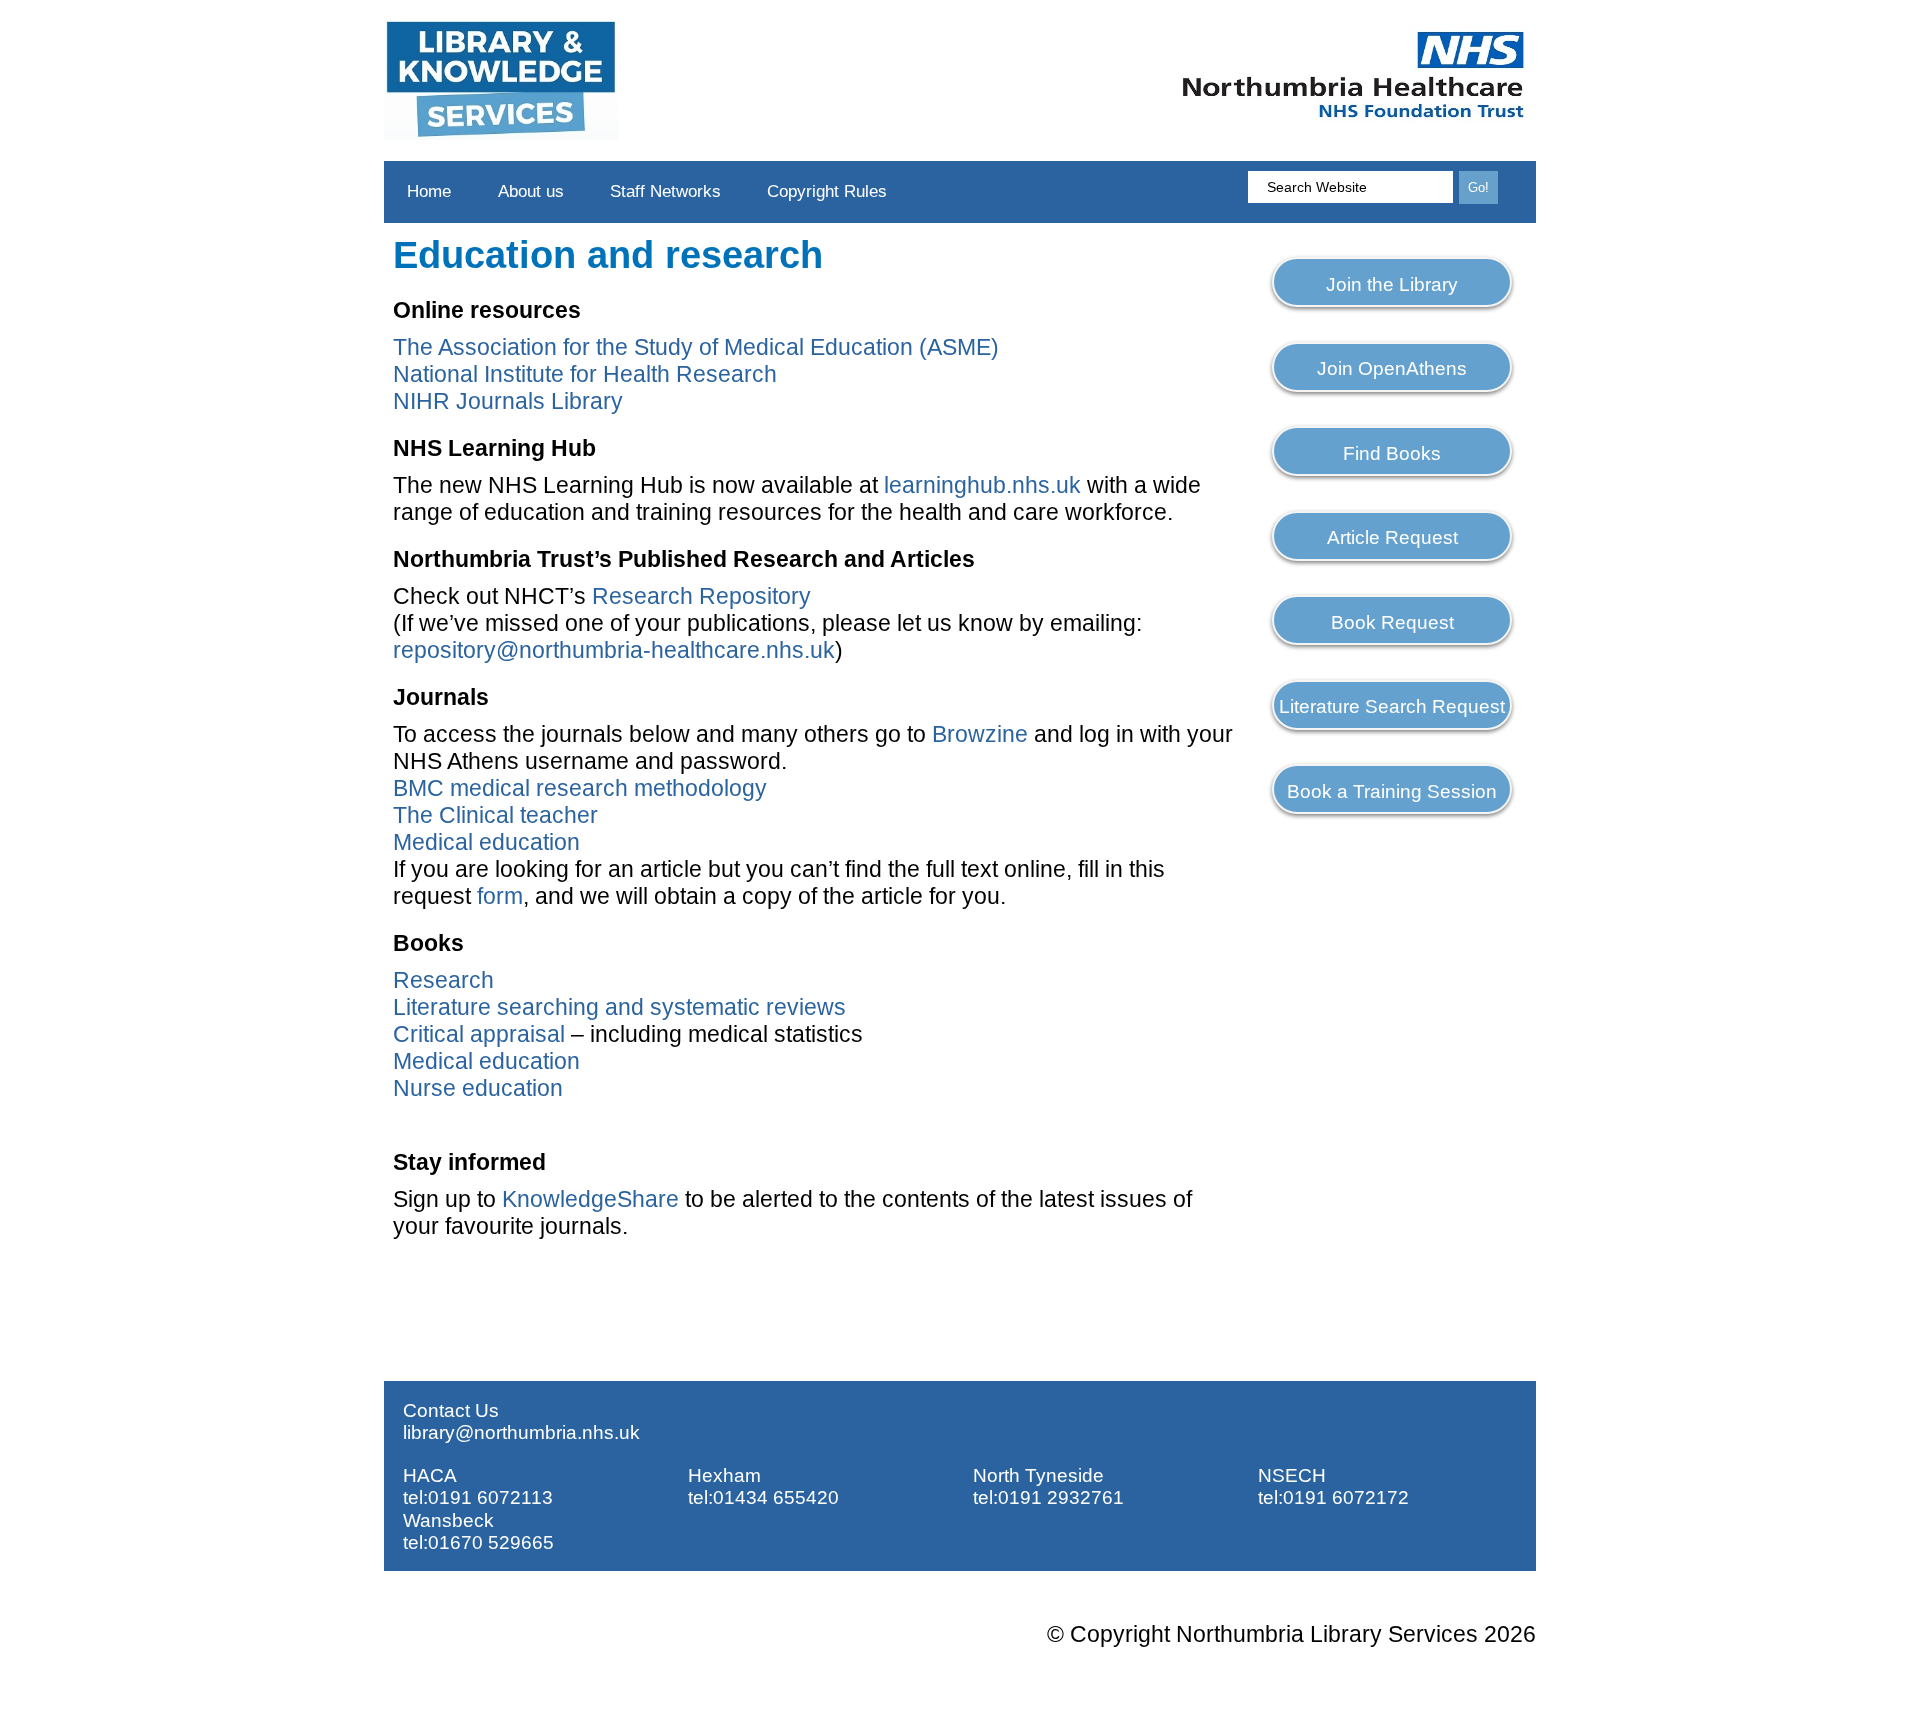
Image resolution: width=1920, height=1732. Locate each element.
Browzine (980, 734)
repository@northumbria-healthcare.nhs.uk (614, 650)
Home (429, 191)
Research (443, 980)
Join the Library (1392, 284)
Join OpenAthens (1392, 368)
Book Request (1392, 622)
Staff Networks (665, 191)
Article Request (1392, 537)
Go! (1478, 187)
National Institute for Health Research (588, 374)
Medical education (486, 842)
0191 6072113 (490, 1497)
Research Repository (701, 596)
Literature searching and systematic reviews (619, 1007)
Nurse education (478, 1088)
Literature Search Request (1392, 706)
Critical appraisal (479, 1034)
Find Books (1392, 453)
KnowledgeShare (590, 1199)
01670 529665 (491, 1542)
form (500, 896)
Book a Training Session (1392, 791)
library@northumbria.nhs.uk (521, 1432)
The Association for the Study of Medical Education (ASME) (696, 347)
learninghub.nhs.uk (982, 485)
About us (531, 191)
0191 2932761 (1061, 1497)
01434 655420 (776, 1497)
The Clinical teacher (495, 815)
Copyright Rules (827, 191)
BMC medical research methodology (580, 788)
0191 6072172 (1346, 1497)
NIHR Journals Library (508, 401)
